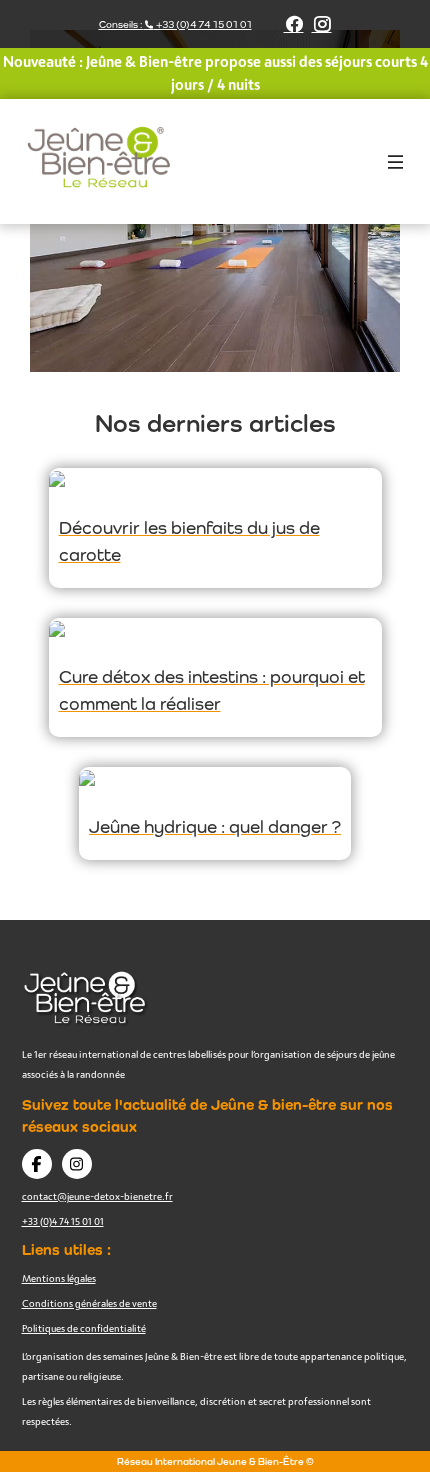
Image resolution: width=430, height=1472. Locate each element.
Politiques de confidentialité (84, 1328)
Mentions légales (59, 1278)
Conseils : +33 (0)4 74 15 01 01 (175, 24)
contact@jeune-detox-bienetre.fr (97, 1196)
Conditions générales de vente (89, 1303)
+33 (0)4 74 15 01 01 (63, 1221)
